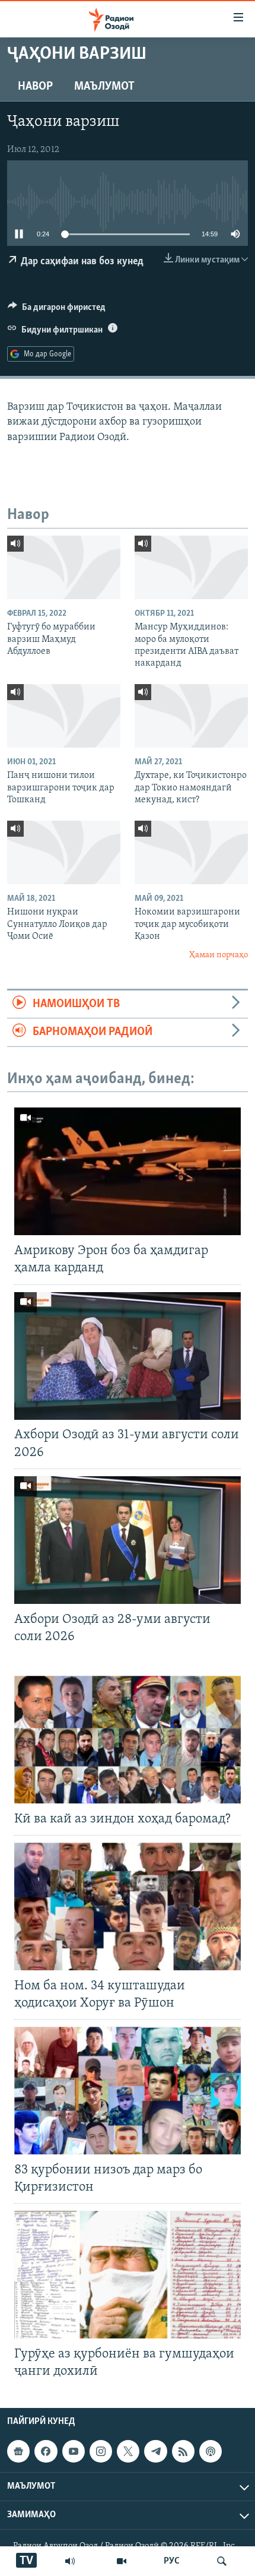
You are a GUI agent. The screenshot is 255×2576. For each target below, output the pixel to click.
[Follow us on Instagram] (101, 2451)
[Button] (57, 310)
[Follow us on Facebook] (46, 2451)
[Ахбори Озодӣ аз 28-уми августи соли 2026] (128, 1540)
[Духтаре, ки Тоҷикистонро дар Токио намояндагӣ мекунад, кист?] (191, 716)
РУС (172, 2561)
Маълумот (104, 87)
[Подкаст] (211, 2451)
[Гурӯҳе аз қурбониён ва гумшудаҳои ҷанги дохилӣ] (128, 2275)
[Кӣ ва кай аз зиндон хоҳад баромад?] (128, 1740)
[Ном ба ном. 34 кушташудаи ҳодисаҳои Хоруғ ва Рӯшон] (128, 1906)
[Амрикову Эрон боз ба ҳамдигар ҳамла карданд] (128, 1171)
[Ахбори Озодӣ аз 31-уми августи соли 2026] (128, 1356)
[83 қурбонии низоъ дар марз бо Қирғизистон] (128, 2091)
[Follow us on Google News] (18, 2451)
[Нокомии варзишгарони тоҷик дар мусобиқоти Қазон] (191, 852)
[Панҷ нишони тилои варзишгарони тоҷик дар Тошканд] (64, 716)
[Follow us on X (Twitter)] (128, 2451)
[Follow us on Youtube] (74, 2451)
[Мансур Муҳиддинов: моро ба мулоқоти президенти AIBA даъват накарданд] (191, 567)
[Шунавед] (70, 2561)
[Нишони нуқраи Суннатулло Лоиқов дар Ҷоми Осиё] (64, 852)
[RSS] (183, 2451)
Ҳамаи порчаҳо (219, 955)
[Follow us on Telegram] (155, 2451)
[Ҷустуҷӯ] (222, 2561)
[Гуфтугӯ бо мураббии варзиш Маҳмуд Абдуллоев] (64, 567)
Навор (35, 87)
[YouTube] (122, 2561)
